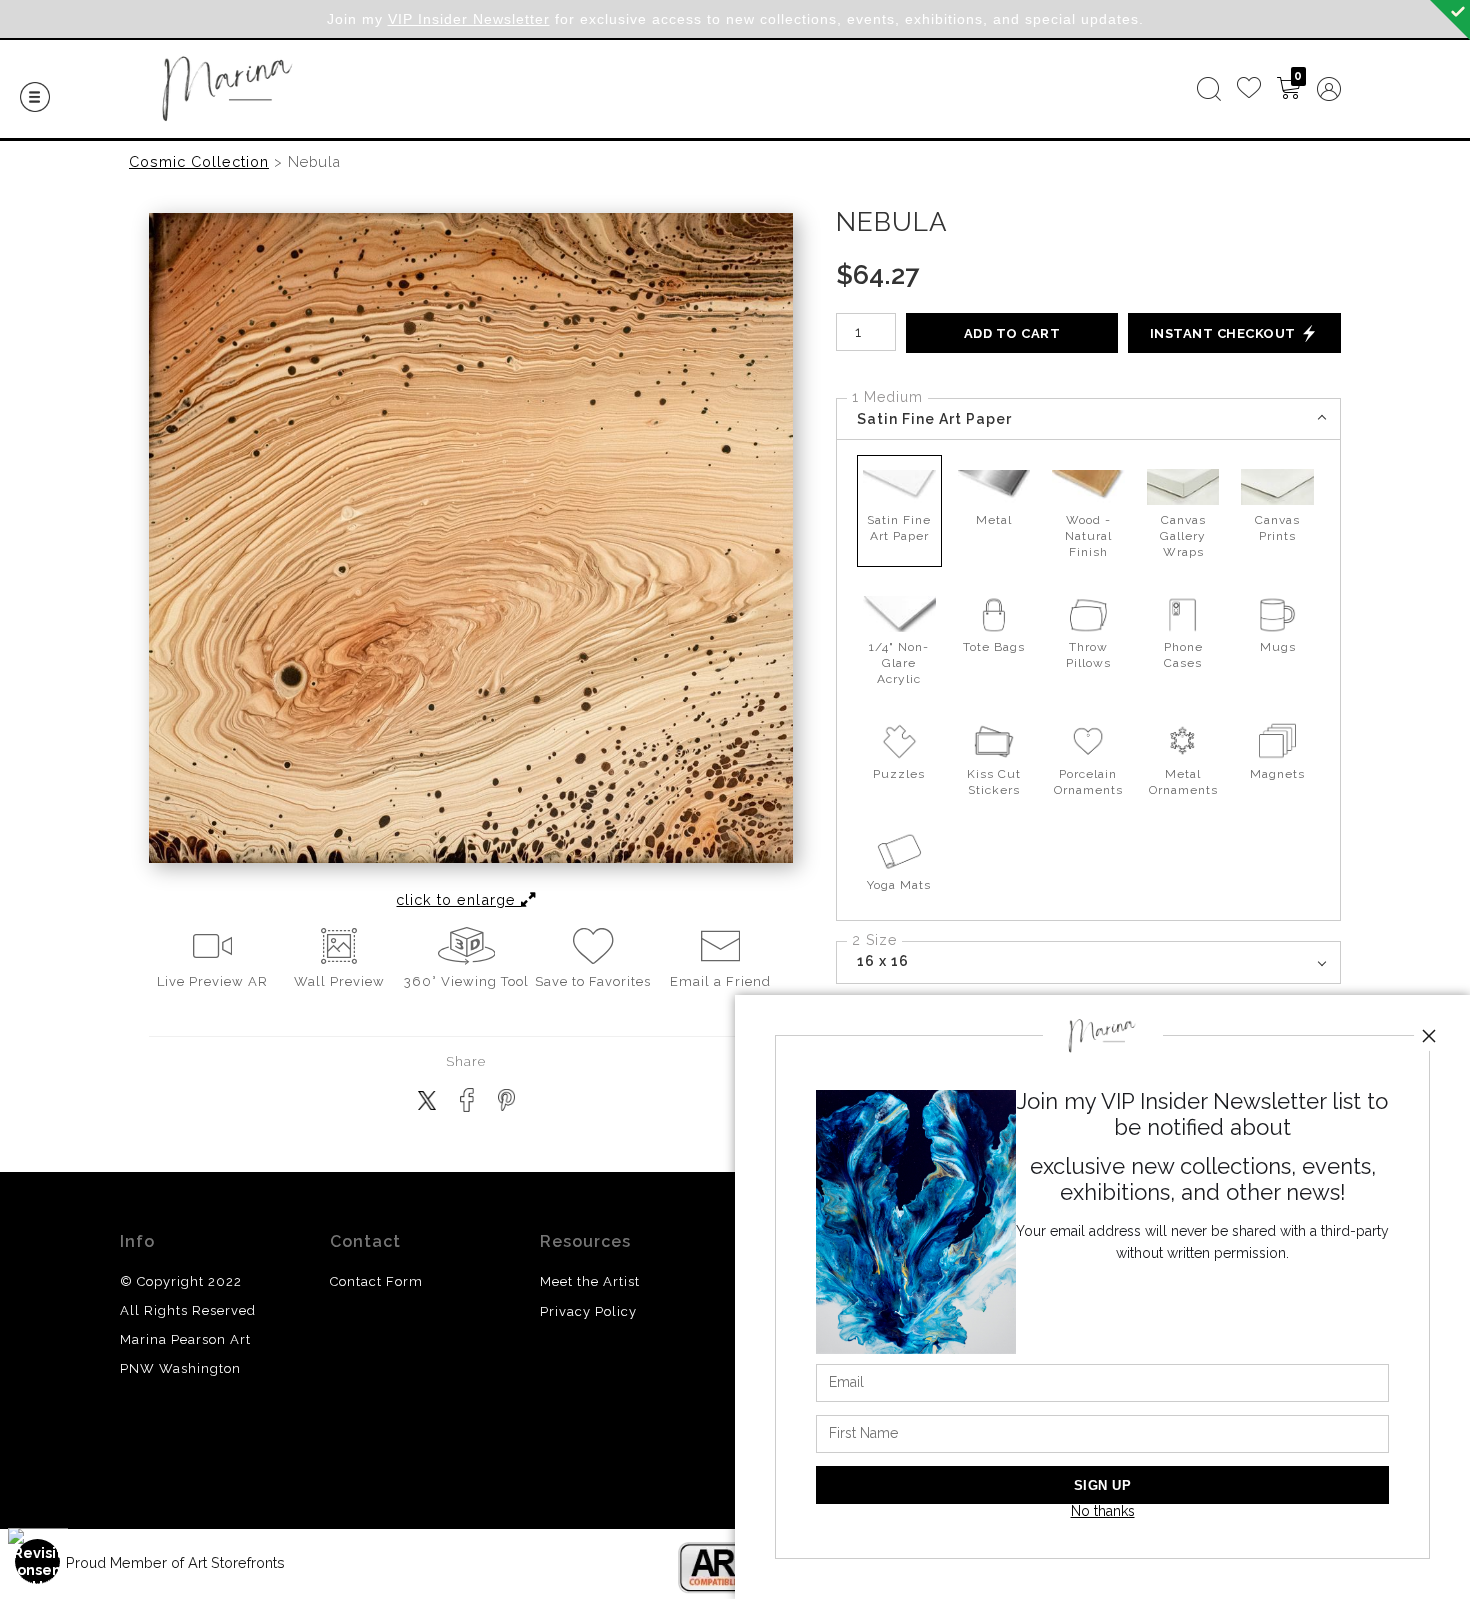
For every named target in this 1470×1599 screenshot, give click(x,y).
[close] (1429, 1036)
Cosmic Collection (199, 161)
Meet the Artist (590, 1281)
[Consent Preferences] (38, 1561)
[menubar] (1265, 89)
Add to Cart (1012, 333)
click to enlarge (458, 899)
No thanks (1103, 1511)
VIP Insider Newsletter (469, 19)
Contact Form (376, 1281)
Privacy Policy (588, 1311)
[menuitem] (1209, 89)
